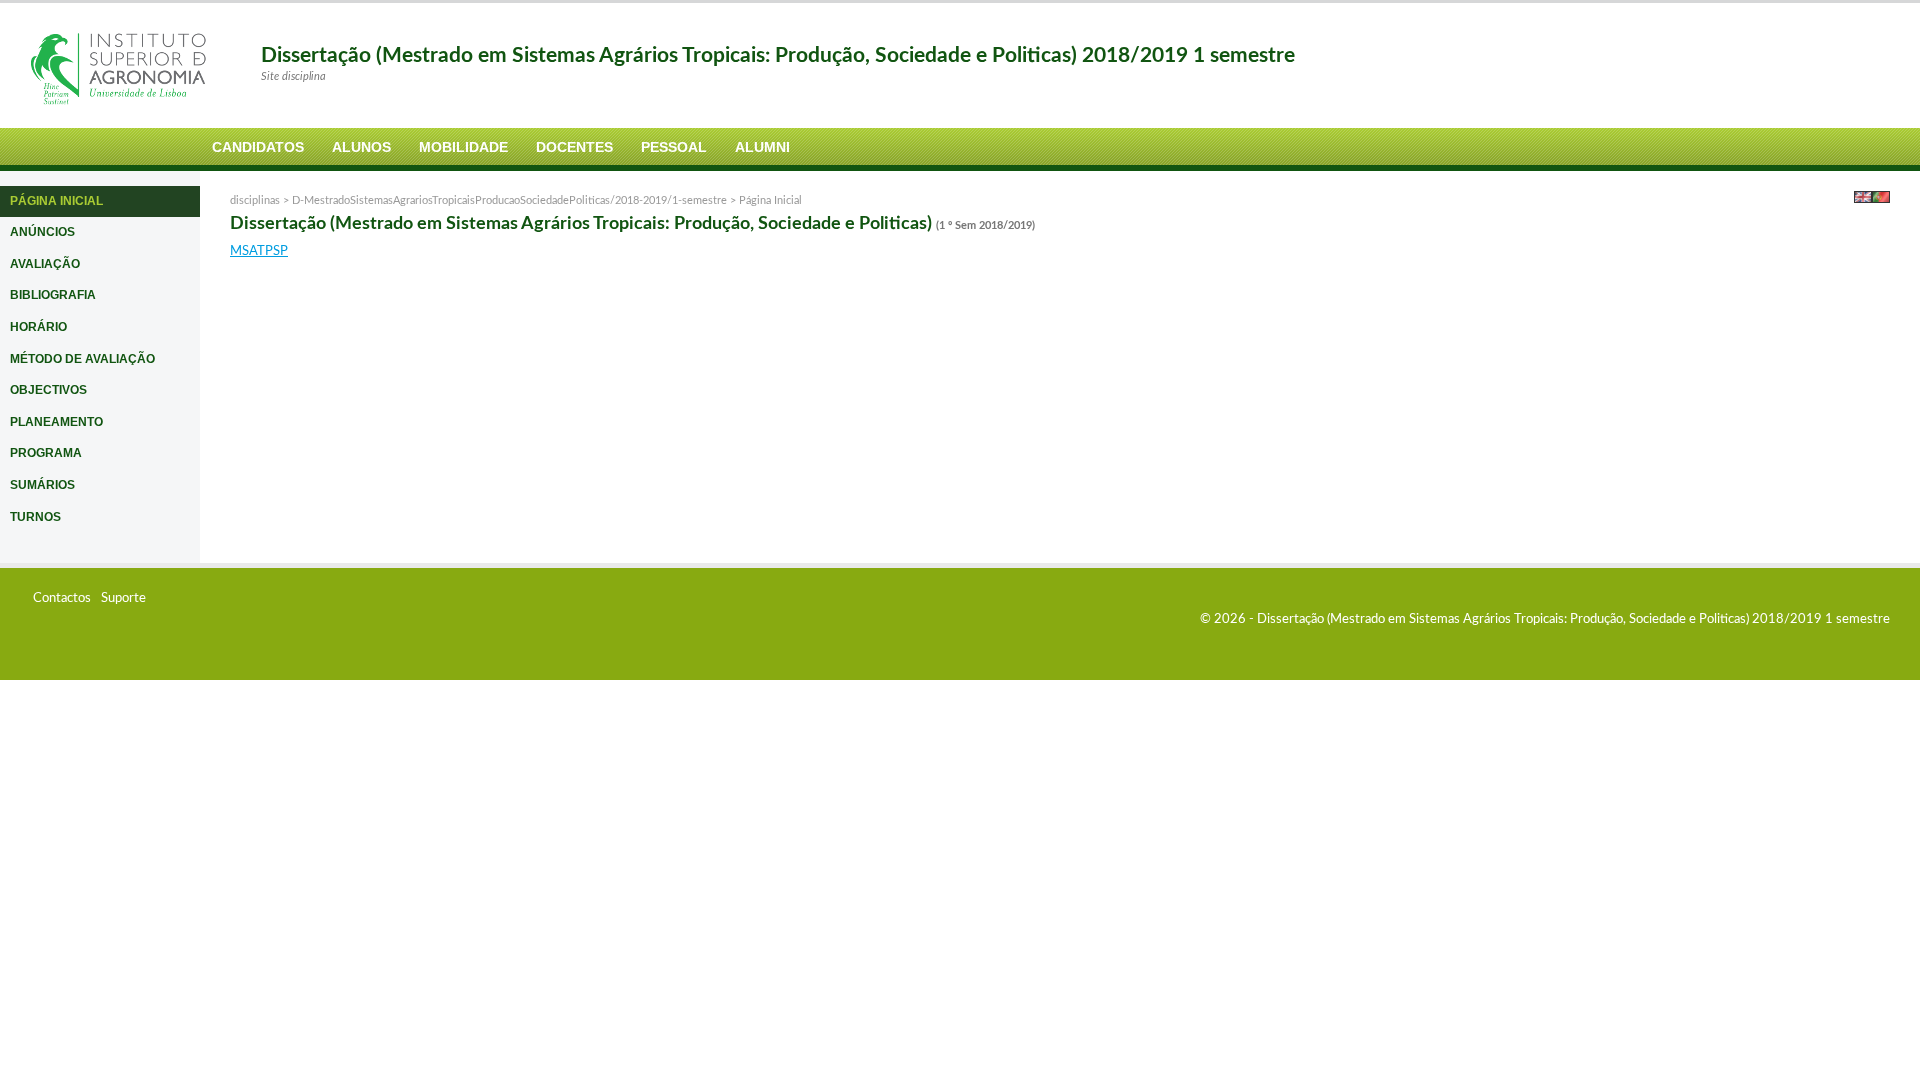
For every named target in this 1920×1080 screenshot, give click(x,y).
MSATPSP (259, 251)
